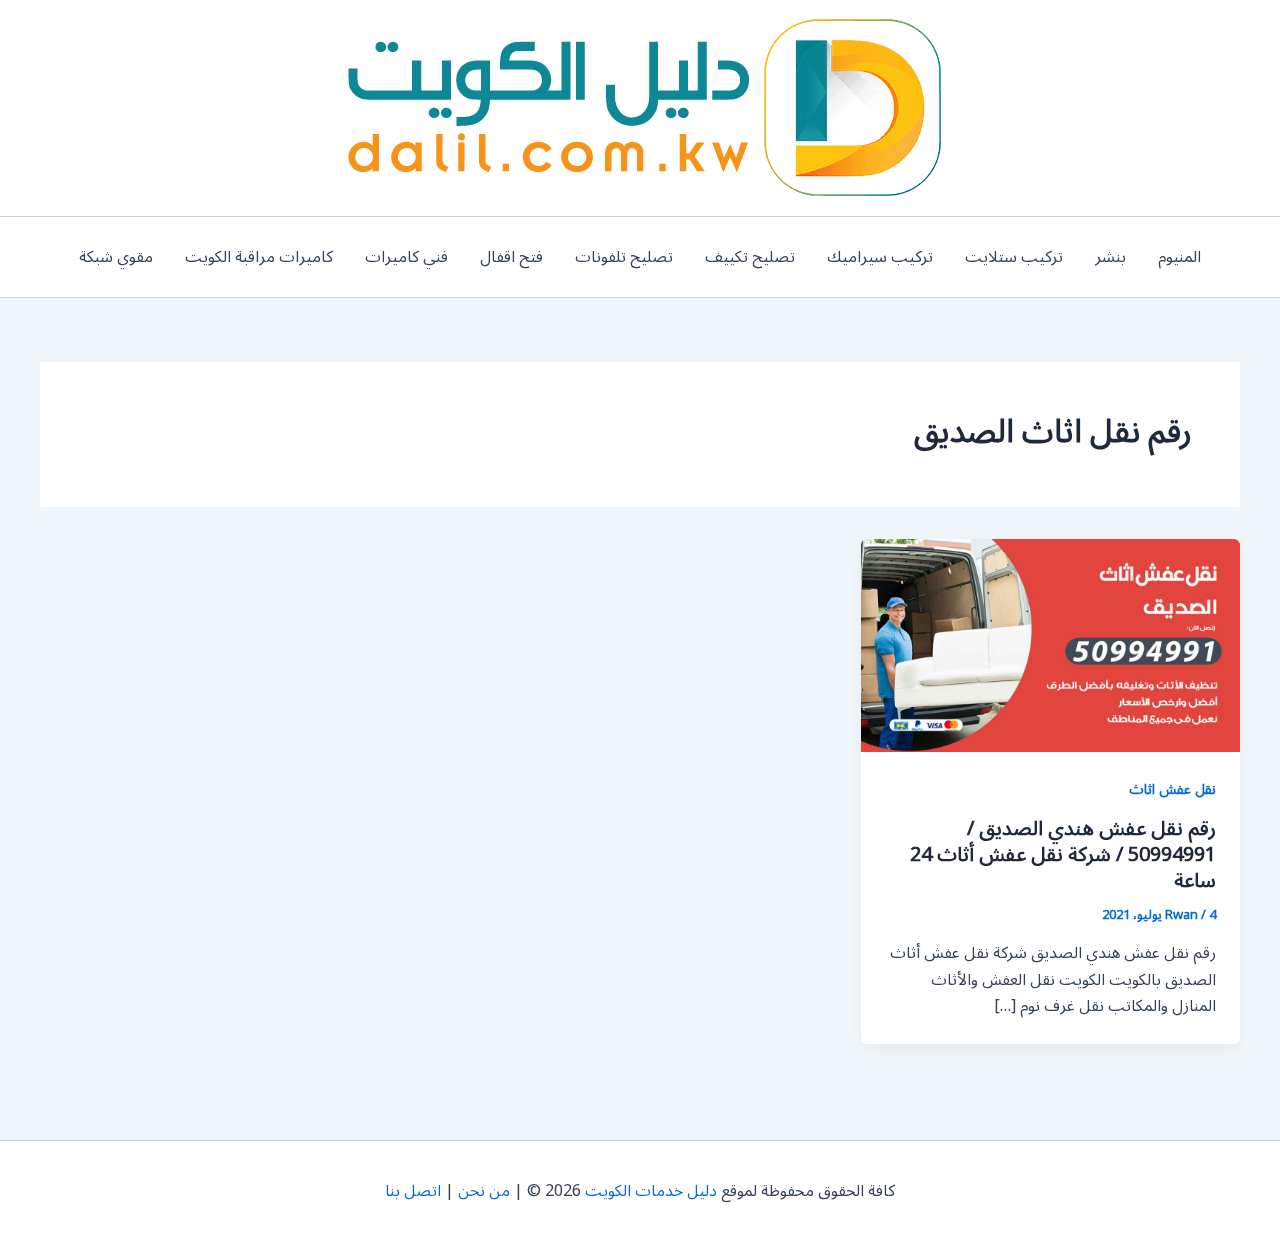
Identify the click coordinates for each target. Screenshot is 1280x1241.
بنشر (1110, 257)
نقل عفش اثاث (1172, 789)
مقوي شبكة (116, 257)
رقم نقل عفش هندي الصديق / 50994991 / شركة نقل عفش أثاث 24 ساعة (1063, 855)
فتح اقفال (511, 257)
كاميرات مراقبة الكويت (259, 257)
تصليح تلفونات (624, 257)
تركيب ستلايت (1014, 257)
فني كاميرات (406, 257)
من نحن (484, 1191)
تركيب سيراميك (880, 257)
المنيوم (1179, 257)
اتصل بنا (413, 1191)
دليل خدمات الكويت (651, 1191)
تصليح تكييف (750, 257)
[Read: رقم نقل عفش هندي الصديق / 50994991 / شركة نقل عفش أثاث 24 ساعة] (1050, 645)
